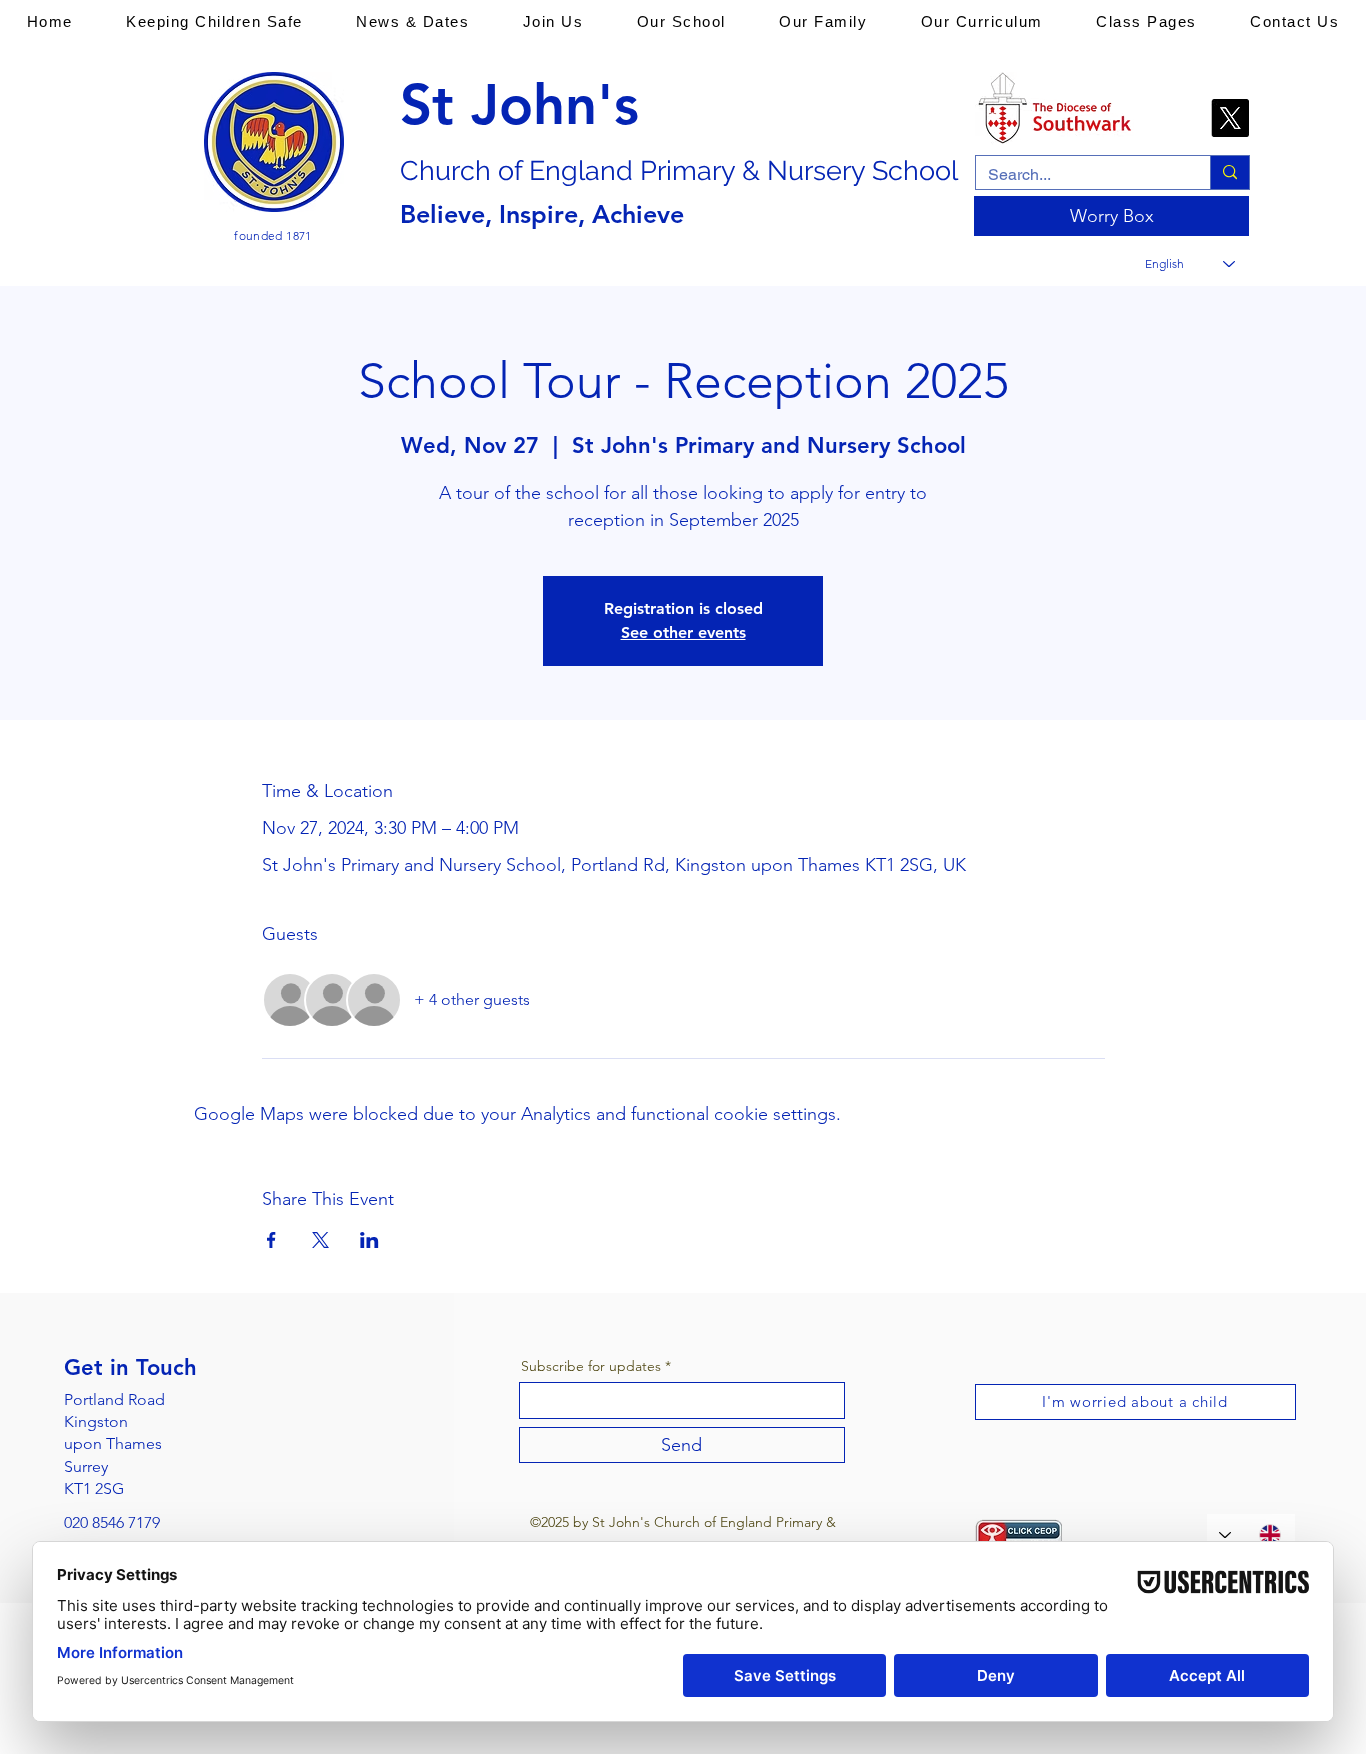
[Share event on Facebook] (271, 1240)
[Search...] (1229, 172)
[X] (1230, 118)
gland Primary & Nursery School (759, 170)
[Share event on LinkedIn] (369, 1240)
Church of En (480, 170)
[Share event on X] (320, 1240)
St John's (519, 105)
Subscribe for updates (591, 1366)
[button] (215, 21)
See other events (683, 632)
